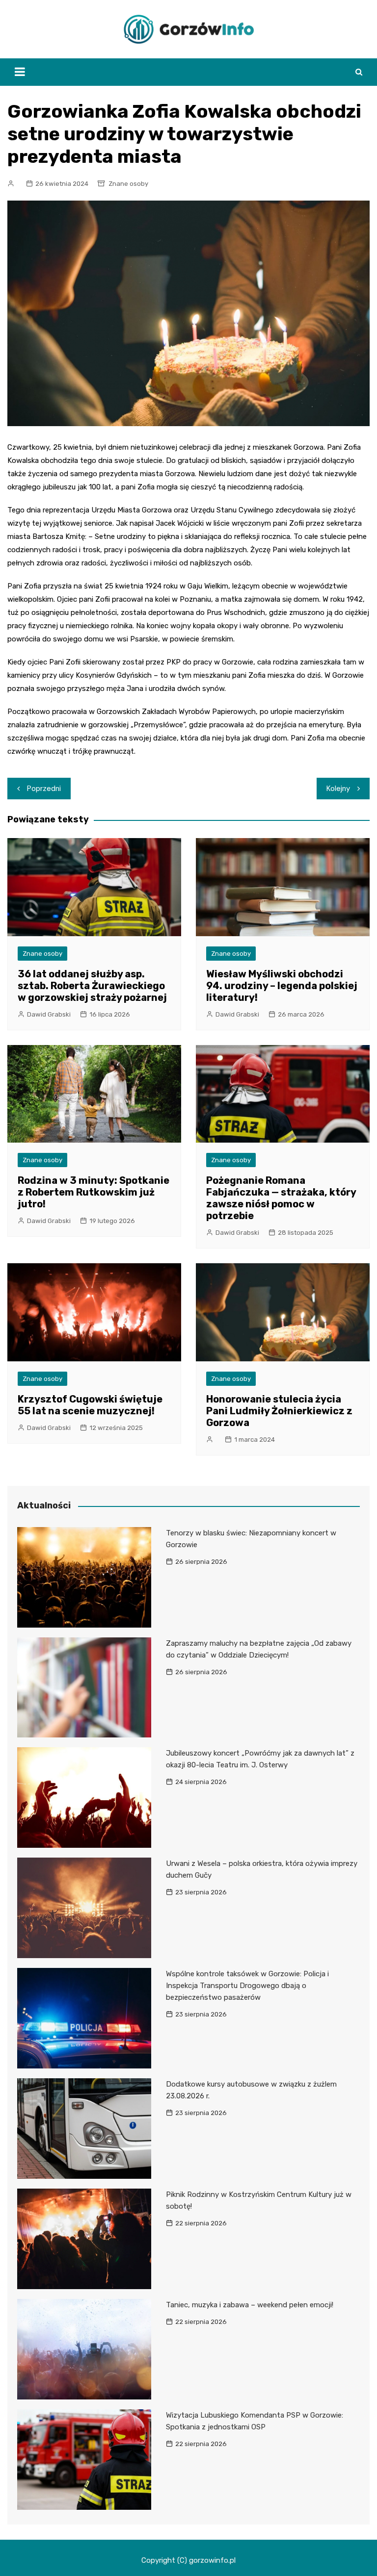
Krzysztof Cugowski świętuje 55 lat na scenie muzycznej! (90, 1405)
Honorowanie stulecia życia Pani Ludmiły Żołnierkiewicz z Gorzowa (279, 1411)
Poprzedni (44, 789)
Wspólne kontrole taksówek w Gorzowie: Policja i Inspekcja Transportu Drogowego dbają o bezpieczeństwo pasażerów (247, 1986)
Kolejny (338, 789)
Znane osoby (128, 184)
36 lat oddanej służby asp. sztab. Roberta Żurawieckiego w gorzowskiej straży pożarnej (92, 986)
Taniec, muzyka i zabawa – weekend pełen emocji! (250, 2305)
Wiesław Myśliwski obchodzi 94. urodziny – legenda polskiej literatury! (282, 986)
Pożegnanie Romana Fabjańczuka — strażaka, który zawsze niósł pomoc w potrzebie (281, 1198)
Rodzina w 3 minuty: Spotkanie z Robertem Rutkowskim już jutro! (94, 1192)
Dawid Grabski (49, 1014)
